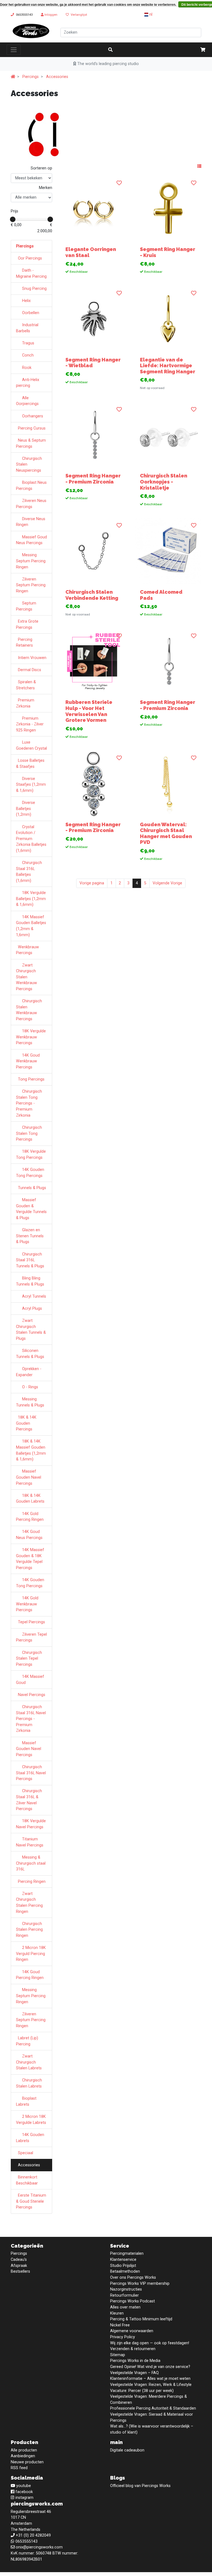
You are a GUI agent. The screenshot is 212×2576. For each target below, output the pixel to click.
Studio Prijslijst (123, 2266)
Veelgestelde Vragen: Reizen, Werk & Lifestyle (151, 2385)
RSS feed (19, 2468)
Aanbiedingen (23, 2456)
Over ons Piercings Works (133, 2277)
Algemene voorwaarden (132, 2331)
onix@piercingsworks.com (39, 2547)
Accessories (57, 77)
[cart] (203, 50)
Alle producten (24, 2450)
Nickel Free (120, 2325)
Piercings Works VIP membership (140, 2284)
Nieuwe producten (27, 2462)
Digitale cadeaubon (127, 2450)
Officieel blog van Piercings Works (140, 2486)
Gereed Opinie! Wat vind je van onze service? (150, 2367)
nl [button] (150, 14)
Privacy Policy (123, 2337)
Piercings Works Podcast (132, 2301)
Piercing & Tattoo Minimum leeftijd (141, 2319)
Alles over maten (125, 2307)
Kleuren (117, 2313)
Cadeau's (19, 2260)
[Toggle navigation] (14, 50)
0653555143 (24, 15)
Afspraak (19, 2266)
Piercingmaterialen (127, 2254)
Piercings (31, 77)
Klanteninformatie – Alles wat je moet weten (150, 2379)
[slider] (13, 219)
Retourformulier (124, 2295)
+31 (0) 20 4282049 (33, 2535)
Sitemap (118, 2355)
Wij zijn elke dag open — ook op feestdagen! (150, 2343)
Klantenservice (123, 2260)
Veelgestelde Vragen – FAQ (134, 2373)
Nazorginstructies (126, 2289)
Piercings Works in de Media (135, 2361)
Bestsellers (20, 2271)
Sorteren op (41, 168)
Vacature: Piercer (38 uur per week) (142, 2391)
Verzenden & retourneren (133, 2349)
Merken (46, 188)
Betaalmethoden (125, 2271)
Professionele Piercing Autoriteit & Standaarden (153, 2408)
